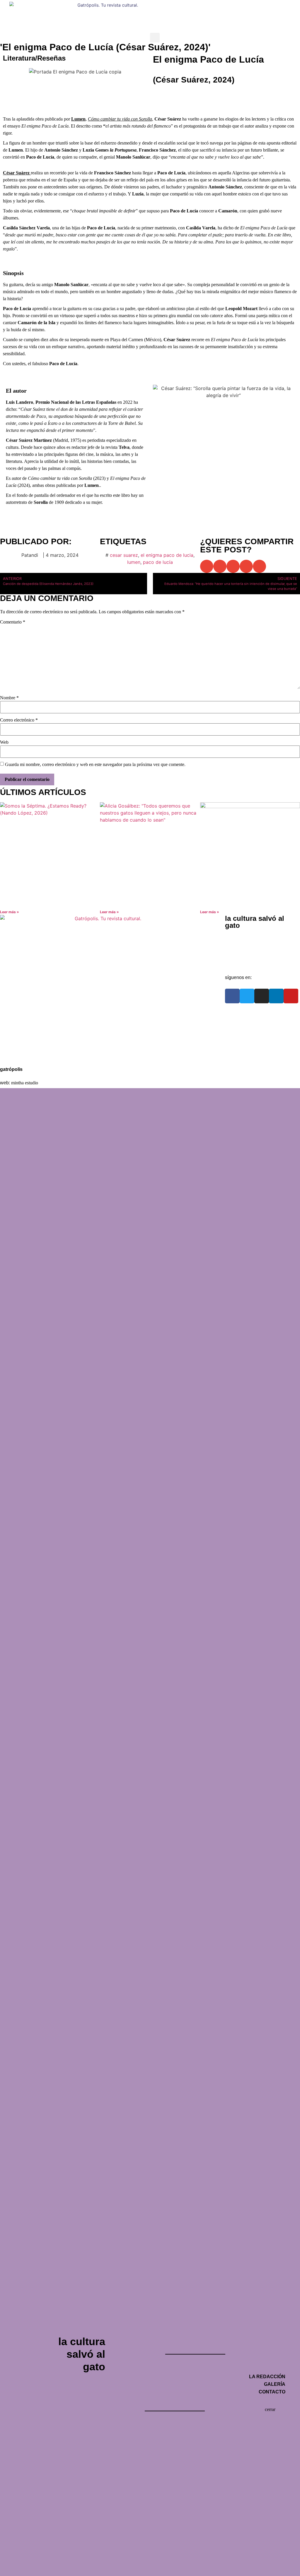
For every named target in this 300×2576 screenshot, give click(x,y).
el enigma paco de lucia (167, 555)
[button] (155, 38)
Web (4, 742)
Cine (161, 7)
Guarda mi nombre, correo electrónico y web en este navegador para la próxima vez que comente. (95, 765)
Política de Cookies (26, 1054)
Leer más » (10, 912)
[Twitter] (247, 996)
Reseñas (51, 58)
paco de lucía (158, 562)
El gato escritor (278, 7)
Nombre (9, 698)
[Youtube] (291, 996)
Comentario (13, 622)
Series (244, 7)
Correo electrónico (19, 720)
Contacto (240, 962)
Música (186, 7)
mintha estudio (25, 1083)
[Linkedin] (276, 996)
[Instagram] (262, 996)
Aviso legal (17, 1027)
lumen (134, 562)
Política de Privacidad (29, 1041)
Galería (238, 949)
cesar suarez (124, 555)
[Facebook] (232, 996)
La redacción (244, 936)
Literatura (215, 7)
